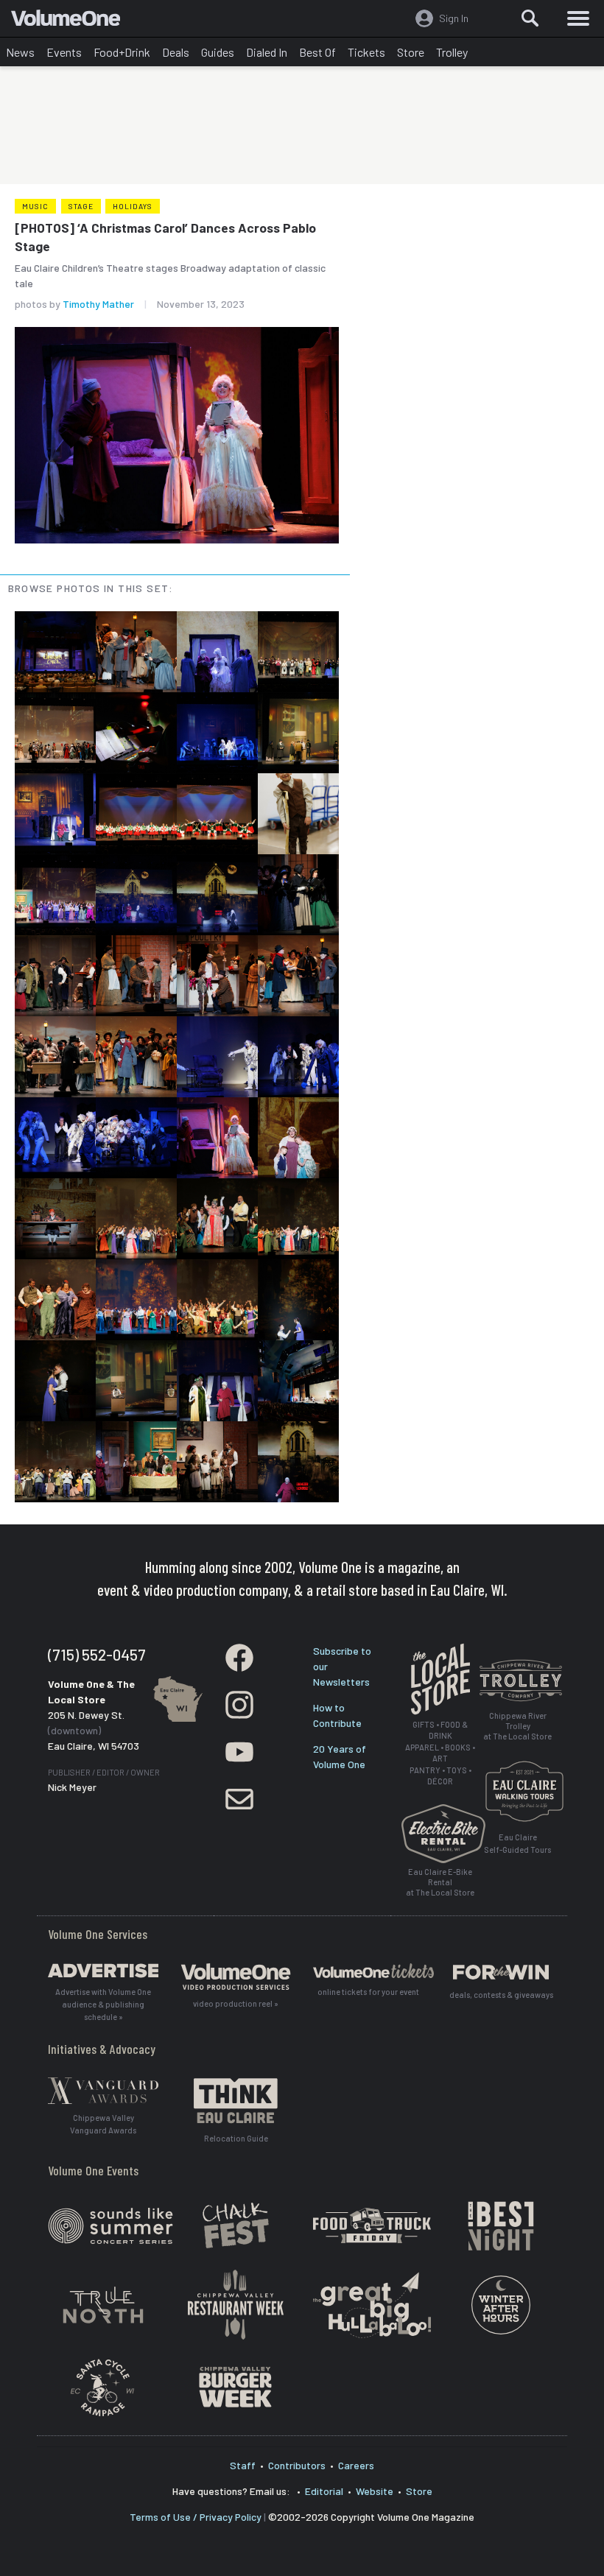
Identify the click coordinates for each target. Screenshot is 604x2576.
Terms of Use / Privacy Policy (196, 2517)
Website (375, 2491)
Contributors (297, 2465)
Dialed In (267, 52)
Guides (218, 52)
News (20, 52)
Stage (81, 206)
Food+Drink (122, 52)
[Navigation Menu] (578, 18)
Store (411, 52)
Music (35, 206)
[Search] (530, 18)
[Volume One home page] (72, 21)
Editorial (324, 2491)
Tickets (366, 52)
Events (64, 52)
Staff (243, 2465)
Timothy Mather (98, 304)
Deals (176, 52)
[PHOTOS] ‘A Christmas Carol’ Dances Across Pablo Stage (165, 237)
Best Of (317, 52)
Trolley (452, 52)
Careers (356, 2465)
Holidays (133, 206)
